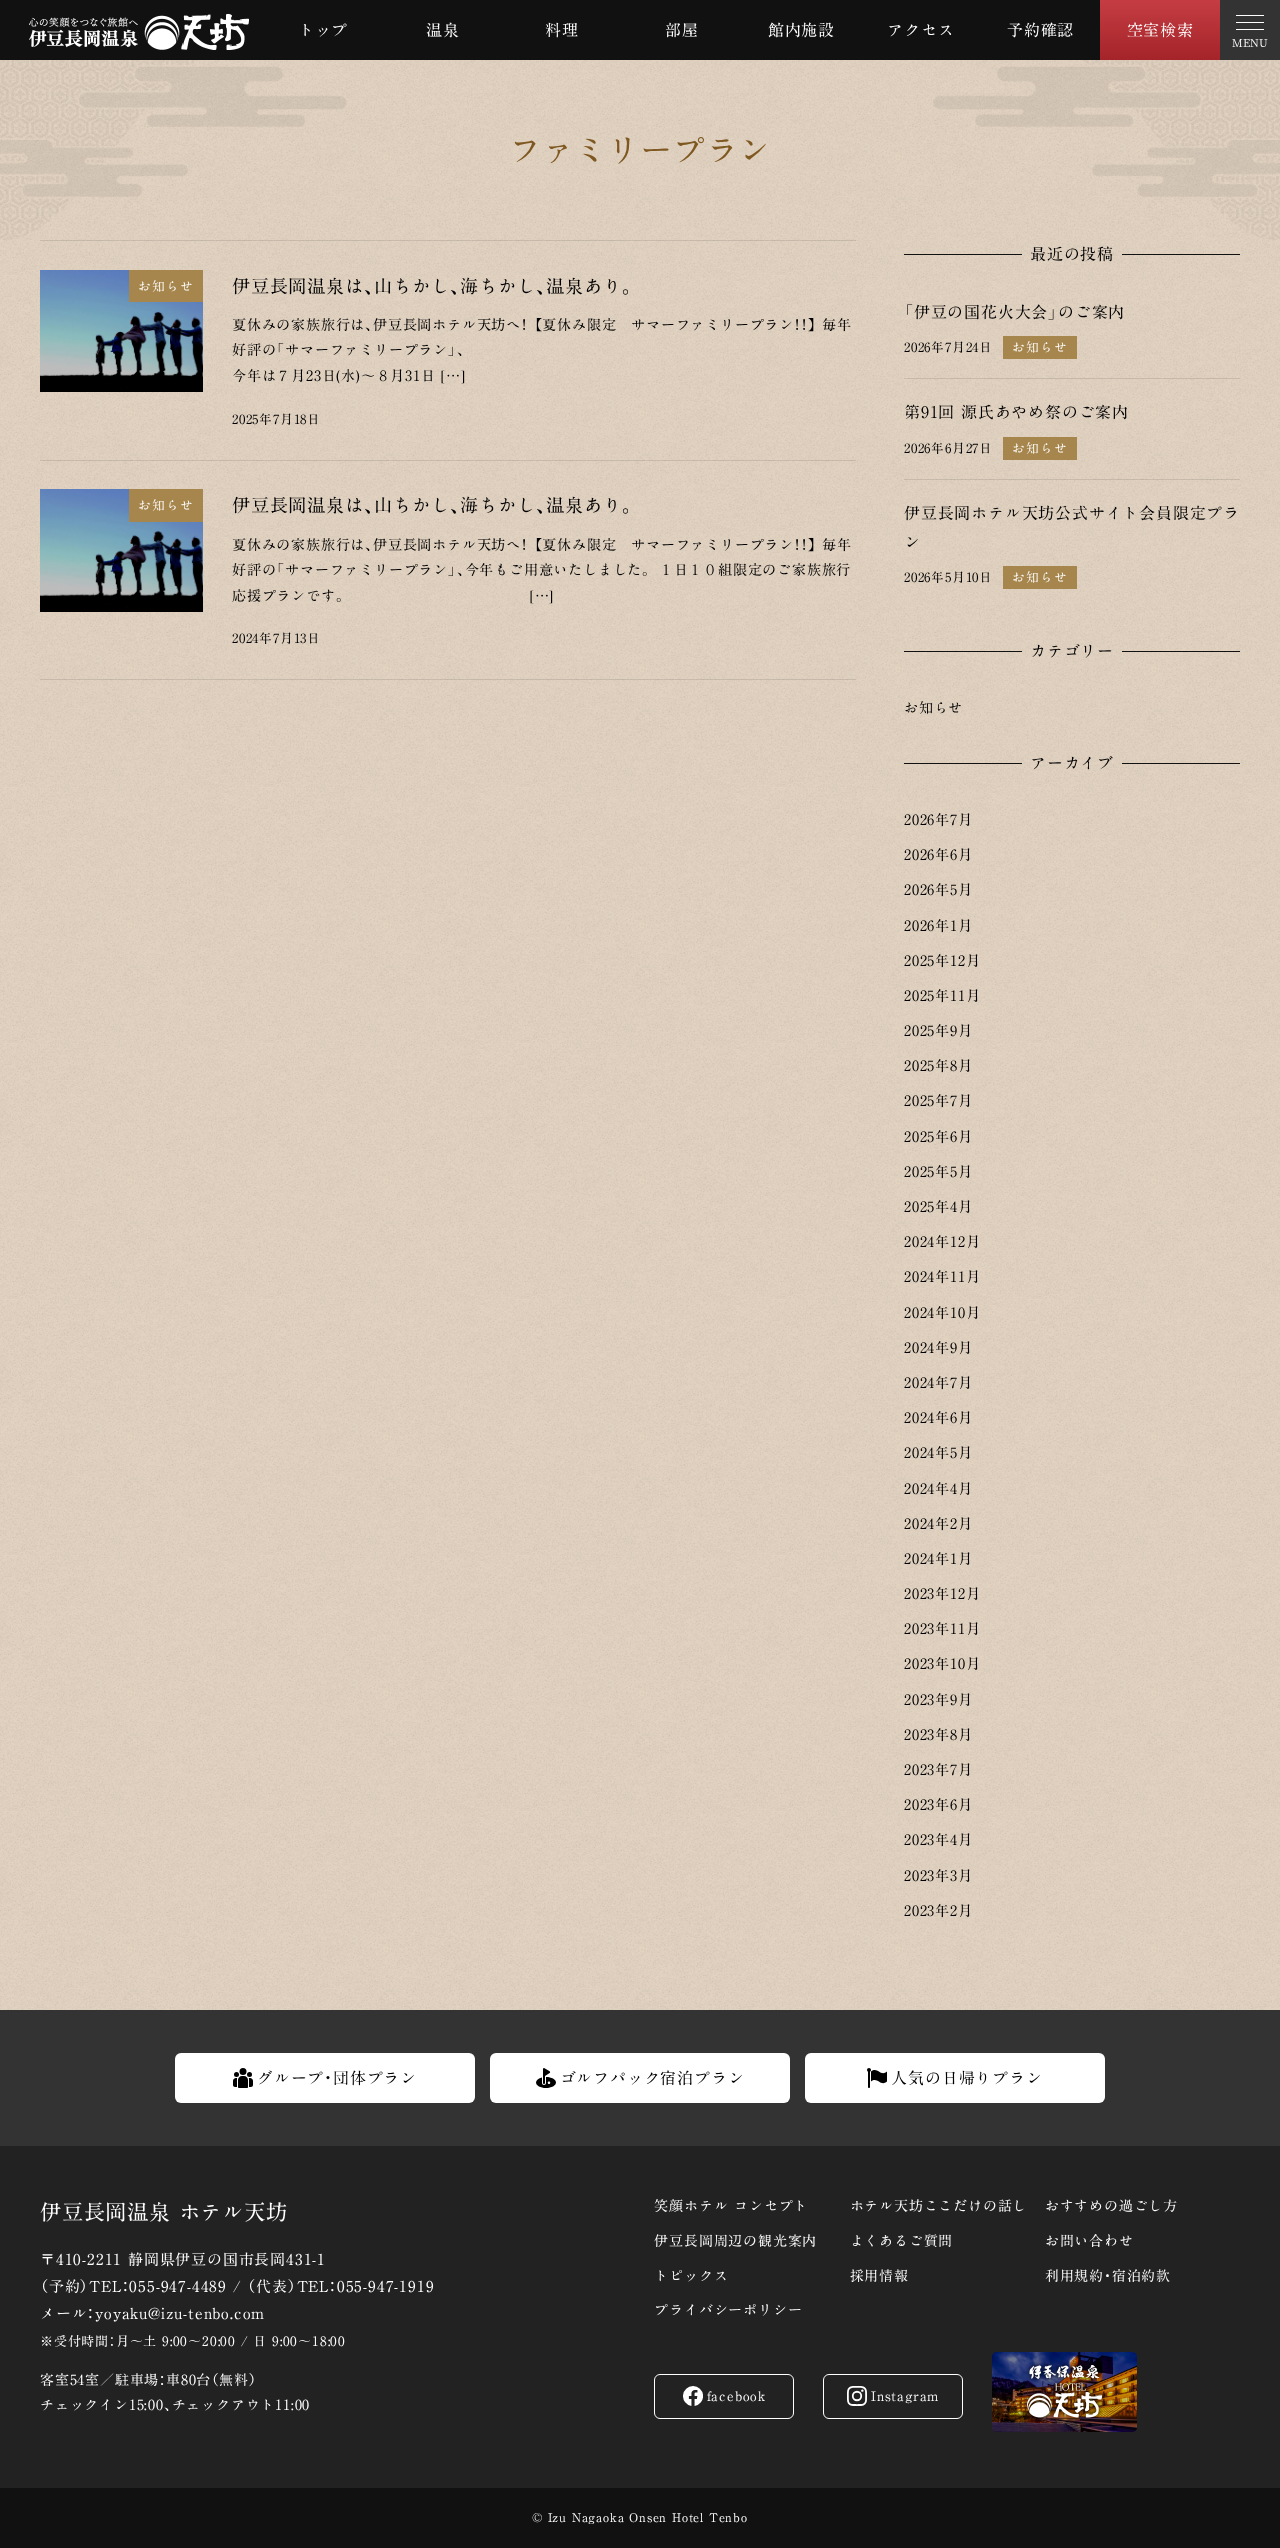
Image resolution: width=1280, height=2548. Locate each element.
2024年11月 (942, 1276)
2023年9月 (938, 1699)
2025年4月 (938, 1206)
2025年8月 (938, 1065)
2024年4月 (938, 1488)
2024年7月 (938, 1382)
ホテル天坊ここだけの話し (939, 2206)
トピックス (691, 2276)
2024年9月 (938, 1347)
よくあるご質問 (902, 2241)
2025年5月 (938, 1171)
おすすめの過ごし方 (1111, 2206)
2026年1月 (938, 925)
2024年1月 (938, 1558)
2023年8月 (938, 1734)
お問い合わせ (1089, 2241)
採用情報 (879, 2276)
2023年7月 (938, 1769)
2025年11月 (942, 995)
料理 (562, 30)
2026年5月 (938, 889)
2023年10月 (942, 1663)
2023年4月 (938, 1839)
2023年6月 (938, 1804)
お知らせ (933, 707)
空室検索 (1160, 30)
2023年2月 (938, 1910)
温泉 (443, 30)
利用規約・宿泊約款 (1108, 2276)
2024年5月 (938, 1452)
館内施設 (801, 30)
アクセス (920, 30)
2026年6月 (938, 854)
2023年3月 (938, 1875)
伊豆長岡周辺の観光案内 (735, 2241)
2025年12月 (942, 960)
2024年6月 (938, 1417)
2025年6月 (938, 1136)
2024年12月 (942, 1241)
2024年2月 (938, 1523)
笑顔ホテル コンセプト (731, 2206)
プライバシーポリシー (728, 2310)
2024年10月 (942, 1312)
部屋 (682, 30)
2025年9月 (938, 1030)
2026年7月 (938, 819)
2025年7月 (938, 1100)
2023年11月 (942, 1628)
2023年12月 (942, 1593)
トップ (323, 30)
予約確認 (1040, 30)
